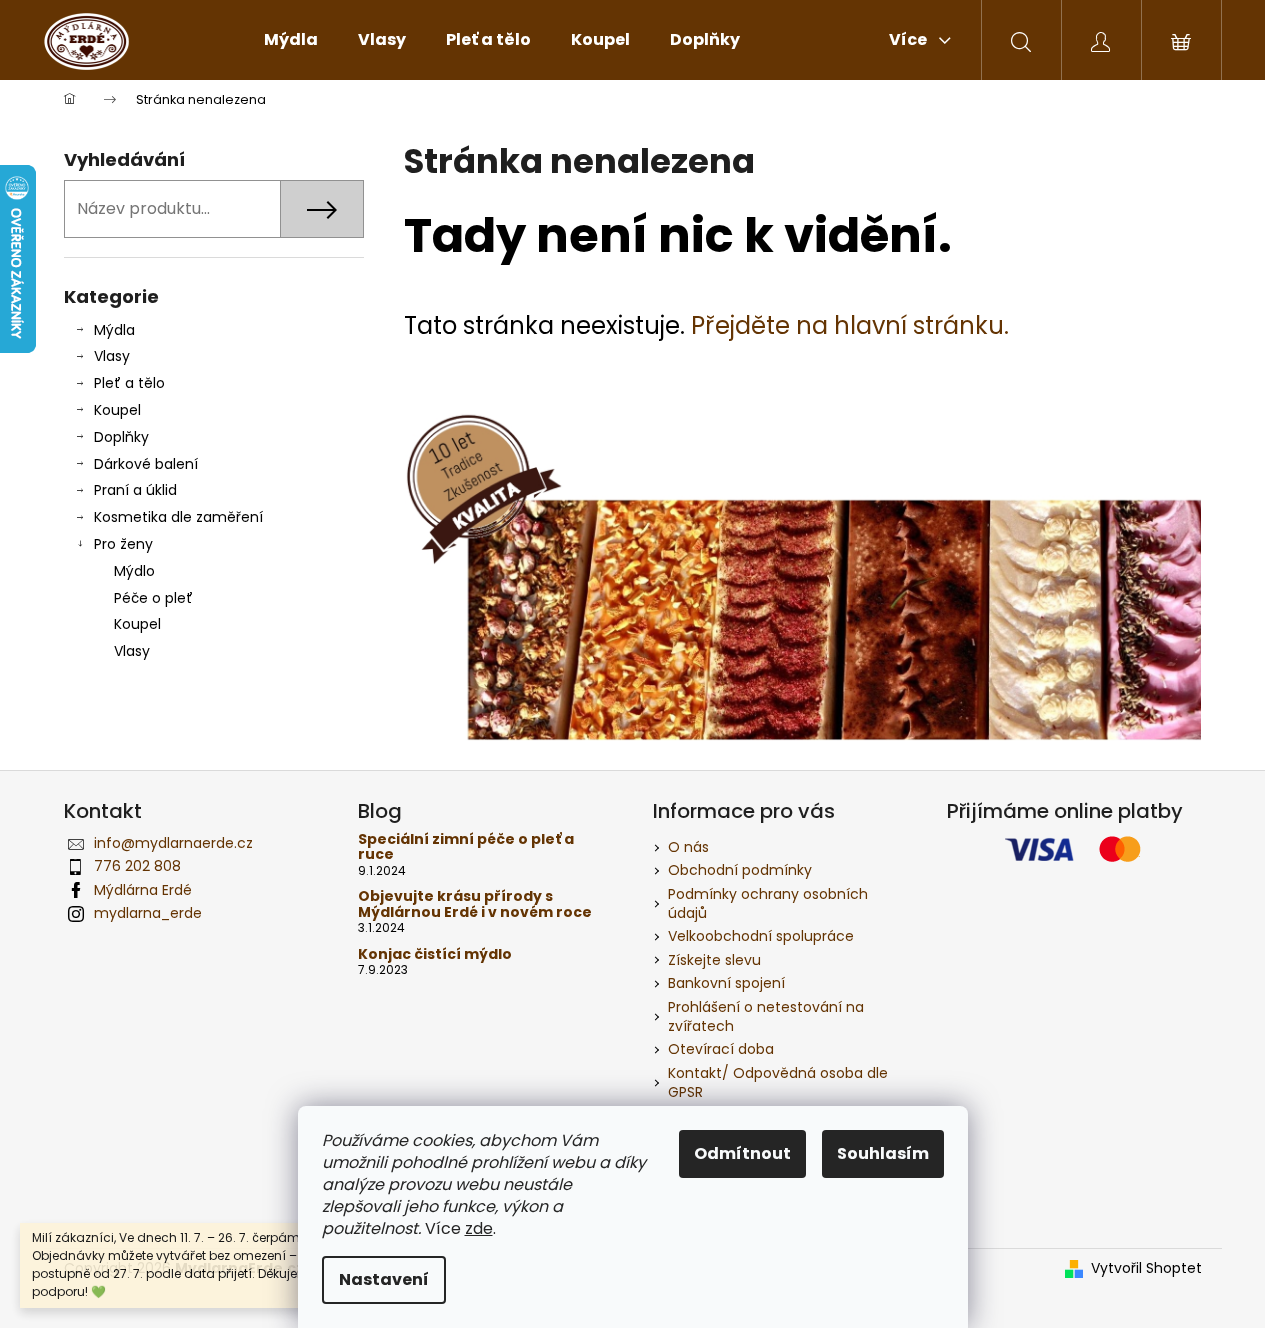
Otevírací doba (721, 1049)
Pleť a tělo (129, 383)
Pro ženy (123, 544)
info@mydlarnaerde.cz (173, 843)
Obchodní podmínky (740, 870)
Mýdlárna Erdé (143, 890)
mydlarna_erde (148, 913)
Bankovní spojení (726, 983)
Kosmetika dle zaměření (178, 517)
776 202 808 (137, 866)
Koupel (117, 410)
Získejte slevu (714, 960)
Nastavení (384, 1279)
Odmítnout (742, 1153)
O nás (688, 847)
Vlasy (112, 356)
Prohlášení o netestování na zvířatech (766, 1016)
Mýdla (114, 330)
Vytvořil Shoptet (1146, 1268)
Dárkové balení (146, 464)
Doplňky (121, 437)
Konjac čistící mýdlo (435, 954)
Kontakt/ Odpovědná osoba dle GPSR (778, 1082)
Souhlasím (883, 1153)
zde (479, 1228)
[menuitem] (291, 40)
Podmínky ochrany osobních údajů (768, 903)
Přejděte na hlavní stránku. (850, 325)
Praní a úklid (135, 490)
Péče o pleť (153, 598)
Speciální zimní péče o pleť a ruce (466, 847)
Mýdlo (134, 571)
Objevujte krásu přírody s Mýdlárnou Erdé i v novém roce (475, 904)
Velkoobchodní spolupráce (761, 936)
